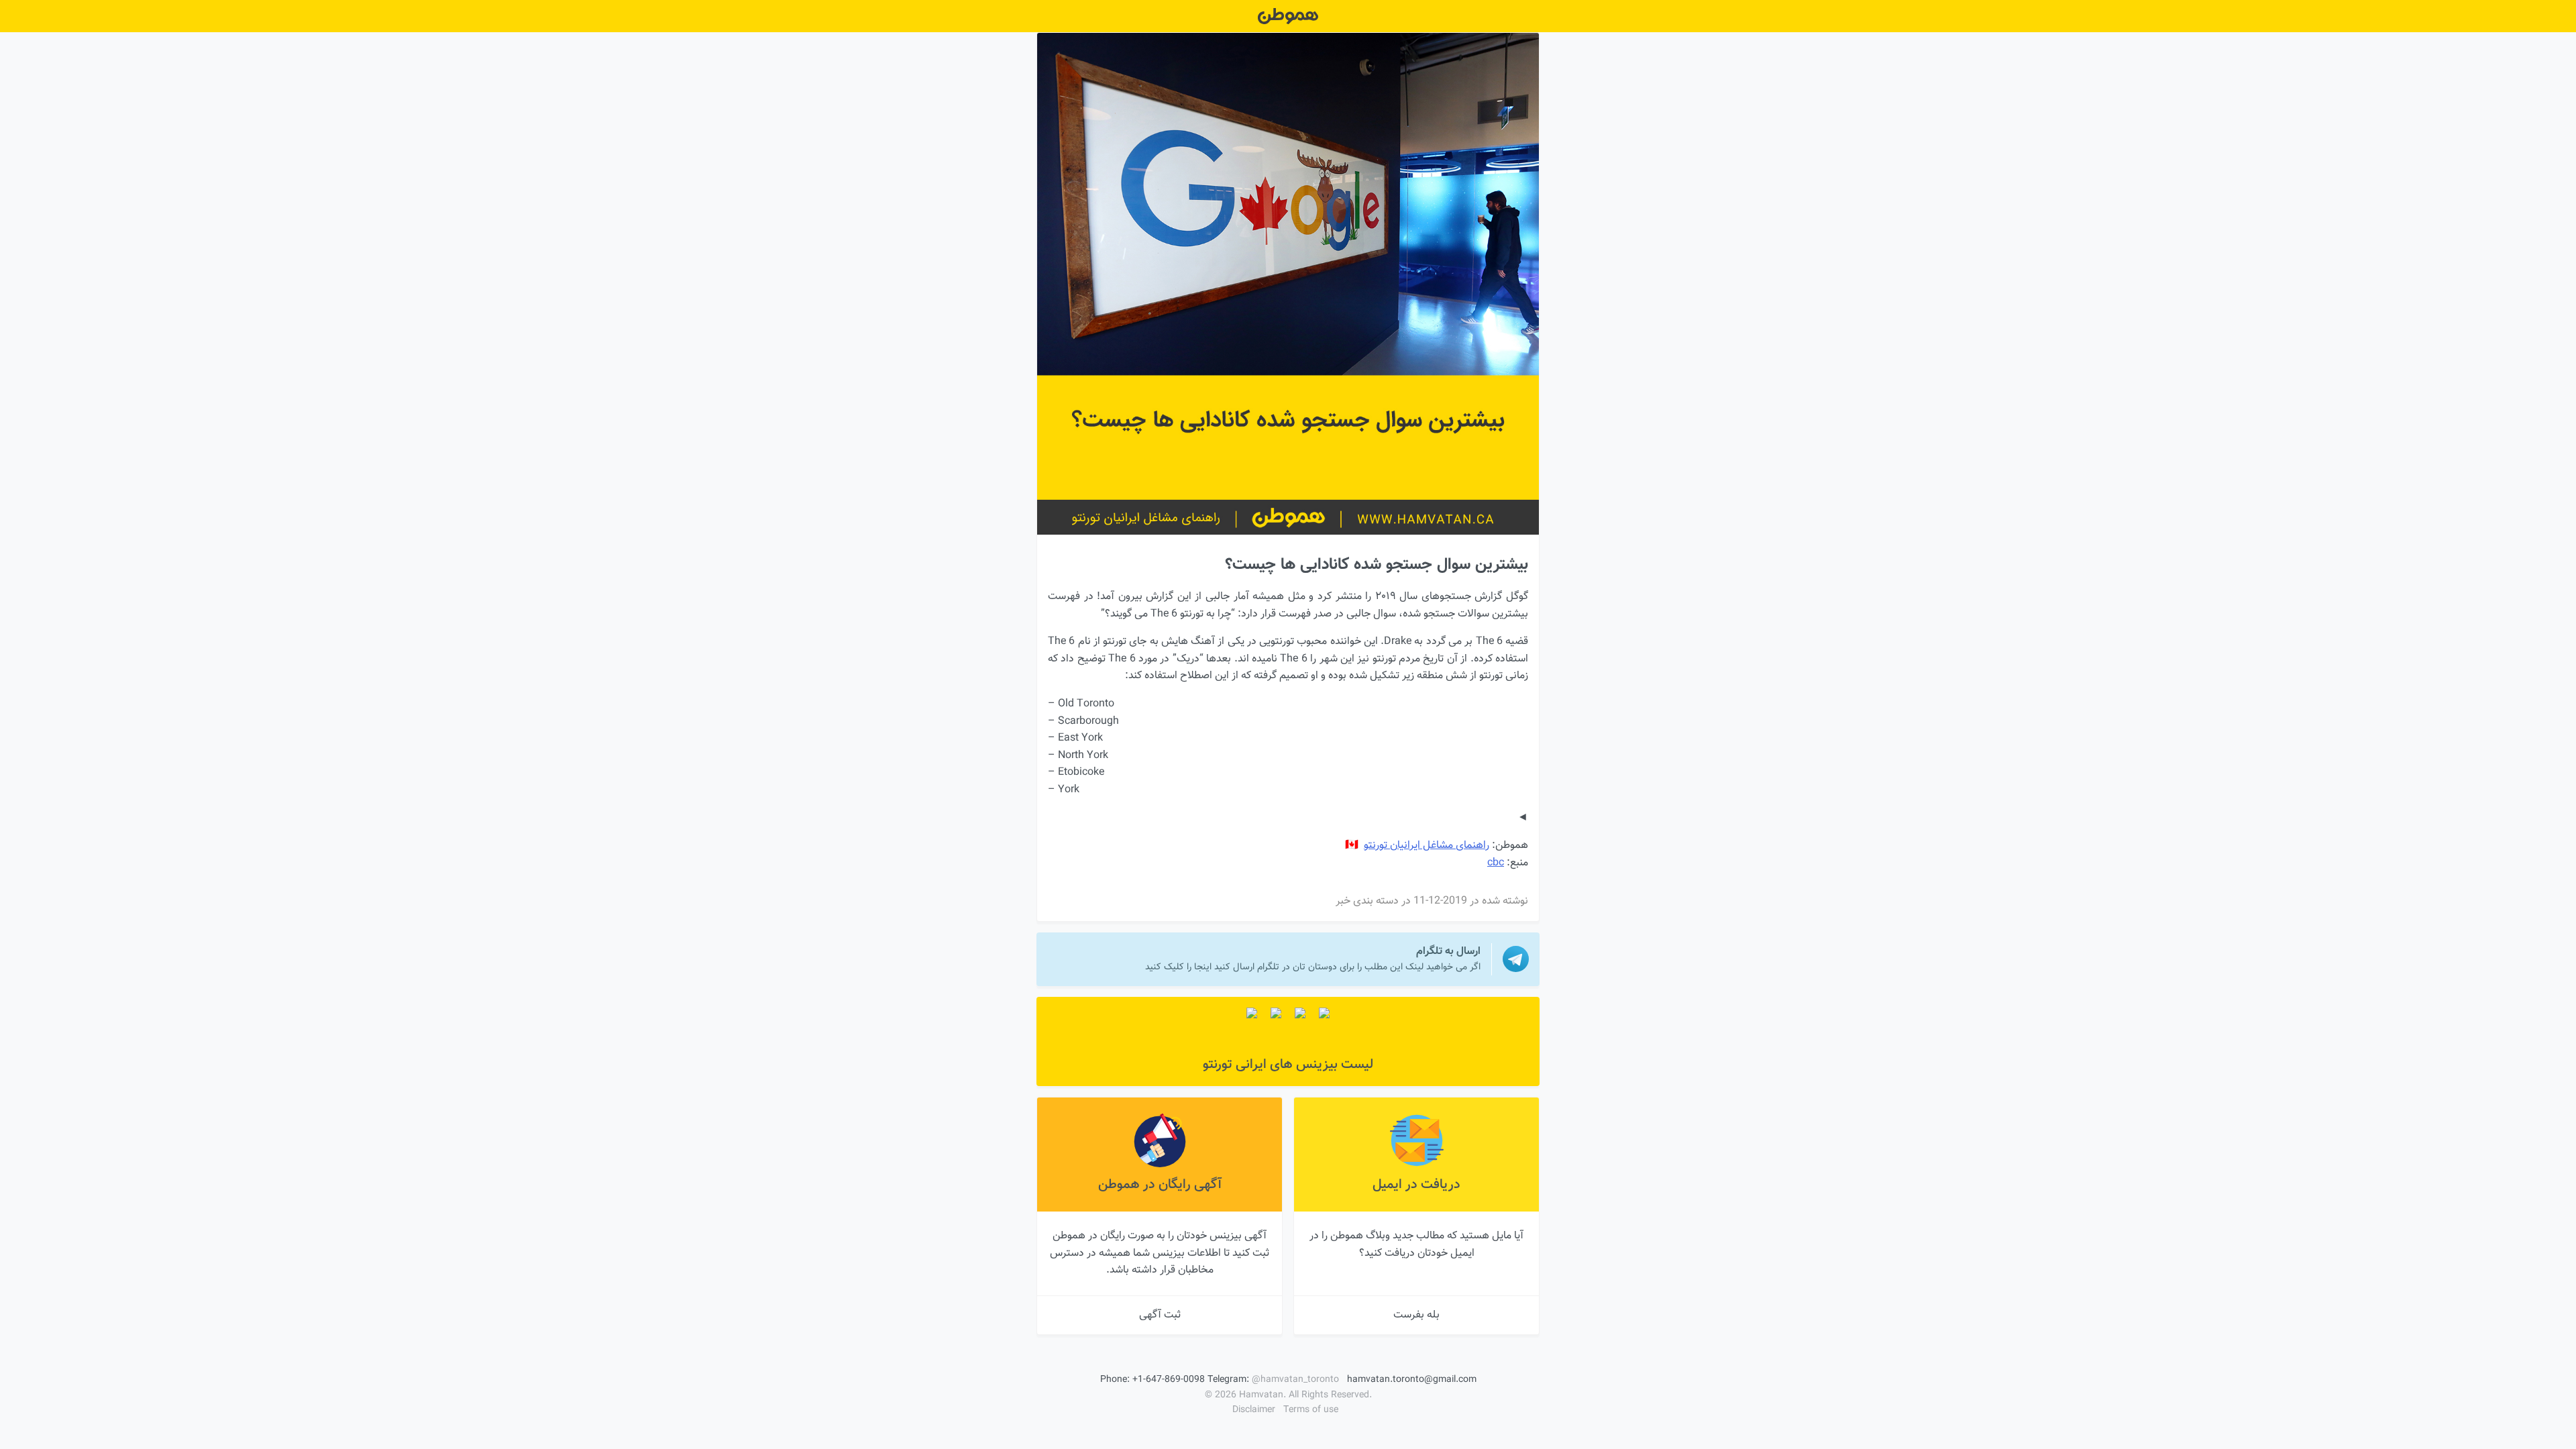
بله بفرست (1416, 1315)
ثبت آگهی (1160, 1315)
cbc (1496, 863)
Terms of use (1311, 1410)
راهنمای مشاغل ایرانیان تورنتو (1427, 846)
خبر (1343, 901)
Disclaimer (1254, 1410)
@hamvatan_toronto (1295, 1380)
